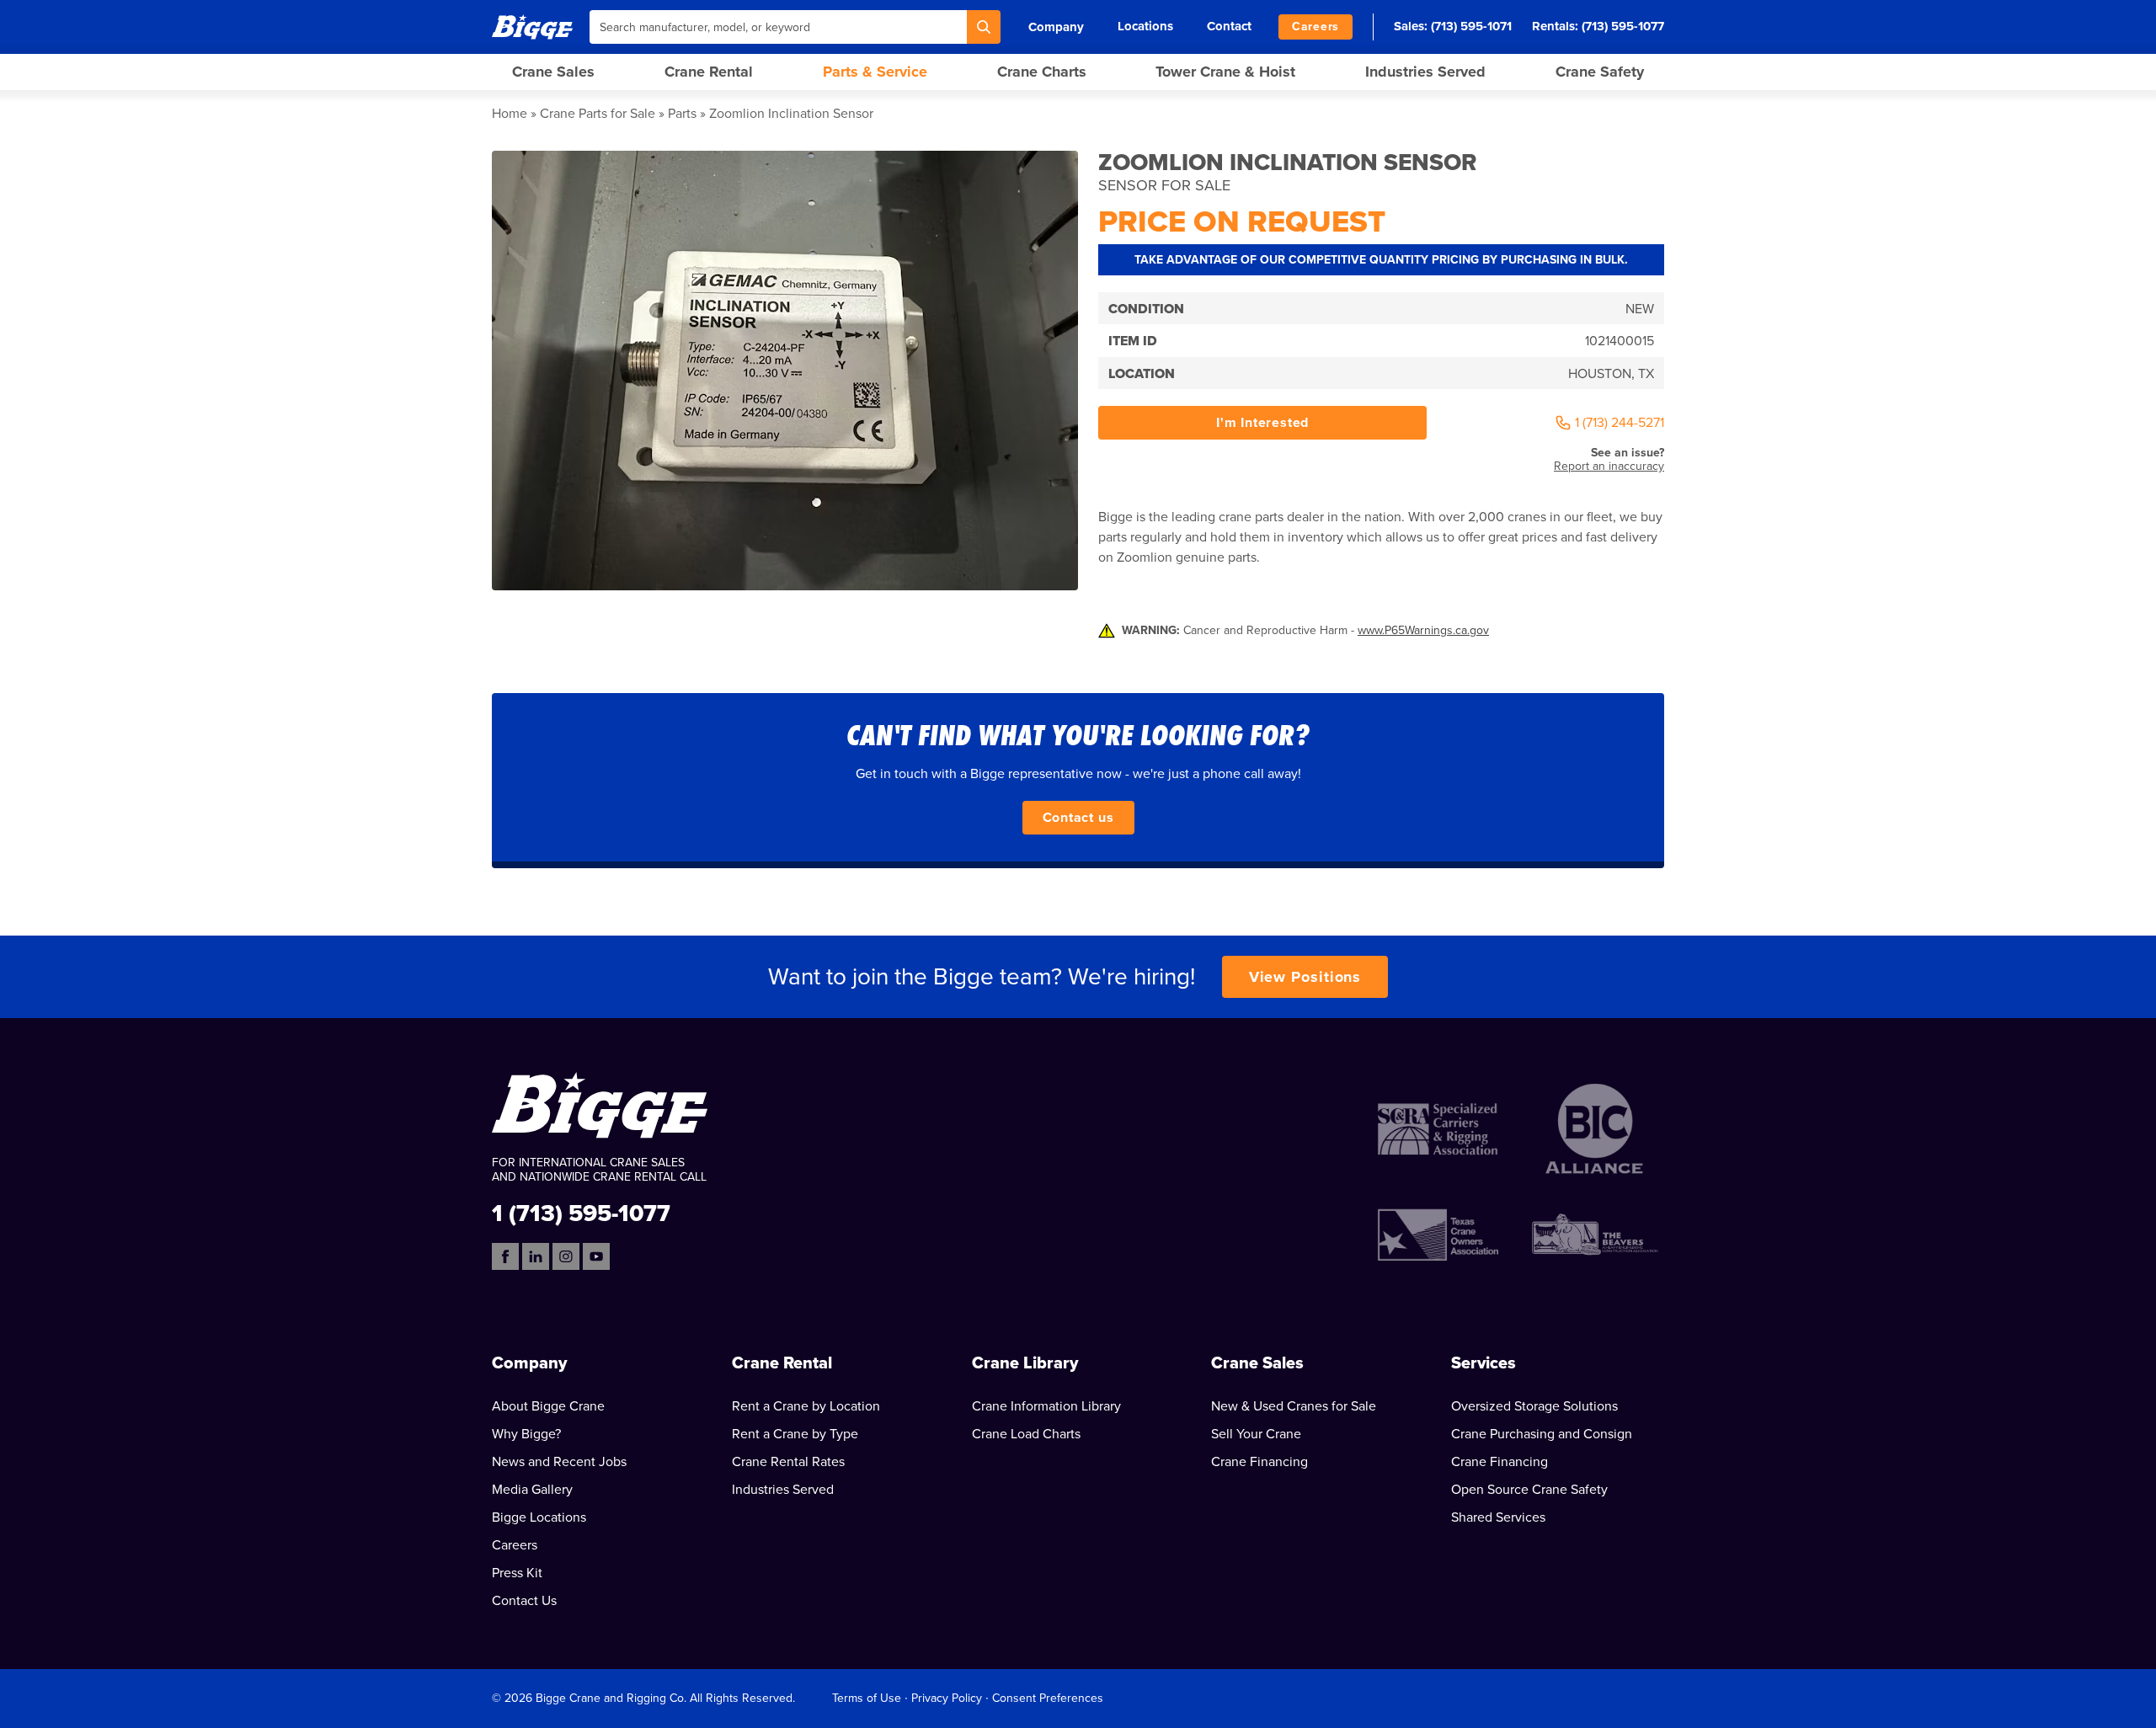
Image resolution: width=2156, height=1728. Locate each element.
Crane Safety (1600, 72)
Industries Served (1425, 72)
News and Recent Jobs (559, 1462)
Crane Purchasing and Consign (1542, 1434)
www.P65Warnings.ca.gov (1423, 630)
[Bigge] (532, 27)
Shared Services (1498, 1517)
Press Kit (517, 1573)
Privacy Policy (947, 1698)
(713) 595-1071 (1471, 26)
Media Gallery (532, 1490)
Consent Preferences (1048, 1698)
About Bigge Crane (548, 1406)
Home (510, 114)
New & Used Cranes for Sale (1294, 1406)
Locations (1145, 26)
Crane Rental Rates (788, 1462)
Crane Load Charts (1026, 1434)
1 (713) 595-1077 (581, 1212)
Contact (1229, 26)
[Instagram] (566, 1256)
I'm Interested (1262, 423)
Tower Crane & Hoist (1225, 72)
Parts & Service (875, 72)
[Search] (984, 27)
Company (1056, 27)
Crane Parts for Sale (598, 114)
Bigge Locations (539, 1517)
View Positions (1305, 977)
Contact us (1078, 818)
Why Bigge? (526, 1434)
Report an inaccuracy (1609, 466)
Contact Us (524, 1601)
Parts (682, 114)
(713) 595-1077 (1623, 26)
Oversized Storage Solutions (1534, 1406)
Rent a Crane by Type (795, 1434)
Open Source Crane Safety (1529, 1490)
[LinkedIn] (536, 1256)
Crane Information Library (1046, 1406)
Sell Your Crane (1256, 1434)
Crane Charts (1042, 72)
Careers (1315, 27)
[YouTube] (596, 1256)
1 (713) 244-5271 (1620, 423)
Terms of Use (867, 1698)
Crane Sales (553, 72)
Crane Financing (1259, 1462)
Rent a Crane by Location (806, 1406)
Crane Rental (709, 72)
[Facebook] (505, 1256)
